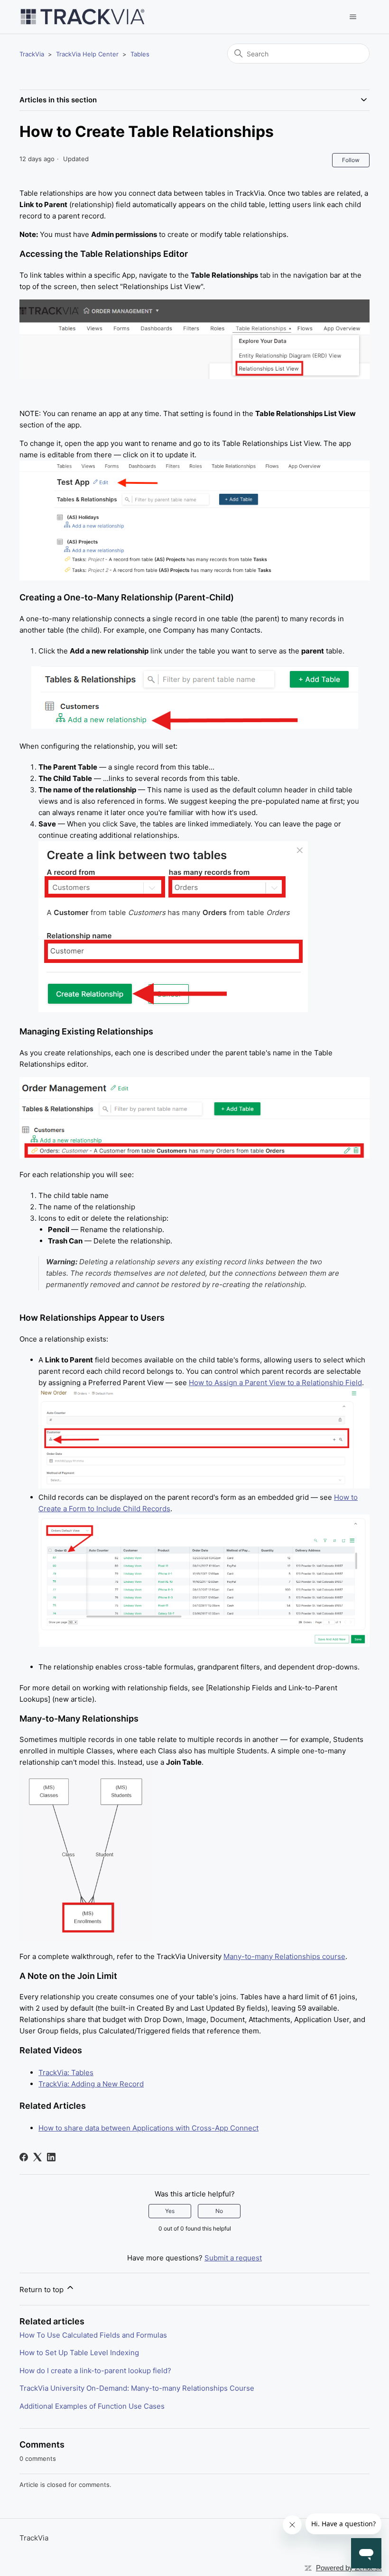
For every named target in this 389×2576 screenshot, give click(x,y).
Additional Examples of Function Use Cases (92, 2406)
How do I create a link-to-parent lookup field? (95, 2371)
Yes (170, 2211)
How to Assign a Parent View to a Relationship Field (275, 1383)
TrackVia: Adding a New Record (91, 2084)
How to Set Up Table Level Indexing (79, 2353)
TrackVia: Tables (66, 2073)
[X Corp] (37, 2157)
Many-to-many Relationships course (284, 1956)
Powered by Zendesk (349, 2568)
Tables (140, 54)
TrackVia (32, 54)
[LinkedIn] (51, 2157)
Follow (351, 160)
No (219, 2211)
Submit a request (233, 2258)
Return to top (42, 2290)
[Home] (83, 17)
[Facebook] (24, 2157)
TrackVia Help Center (87, 54)
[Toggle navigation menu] (353, 17)
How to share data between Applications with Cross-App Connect (148, 2128)
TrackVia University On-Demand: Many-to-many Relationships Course (137, 2388)
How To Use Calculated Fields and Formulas (93, 2335)
